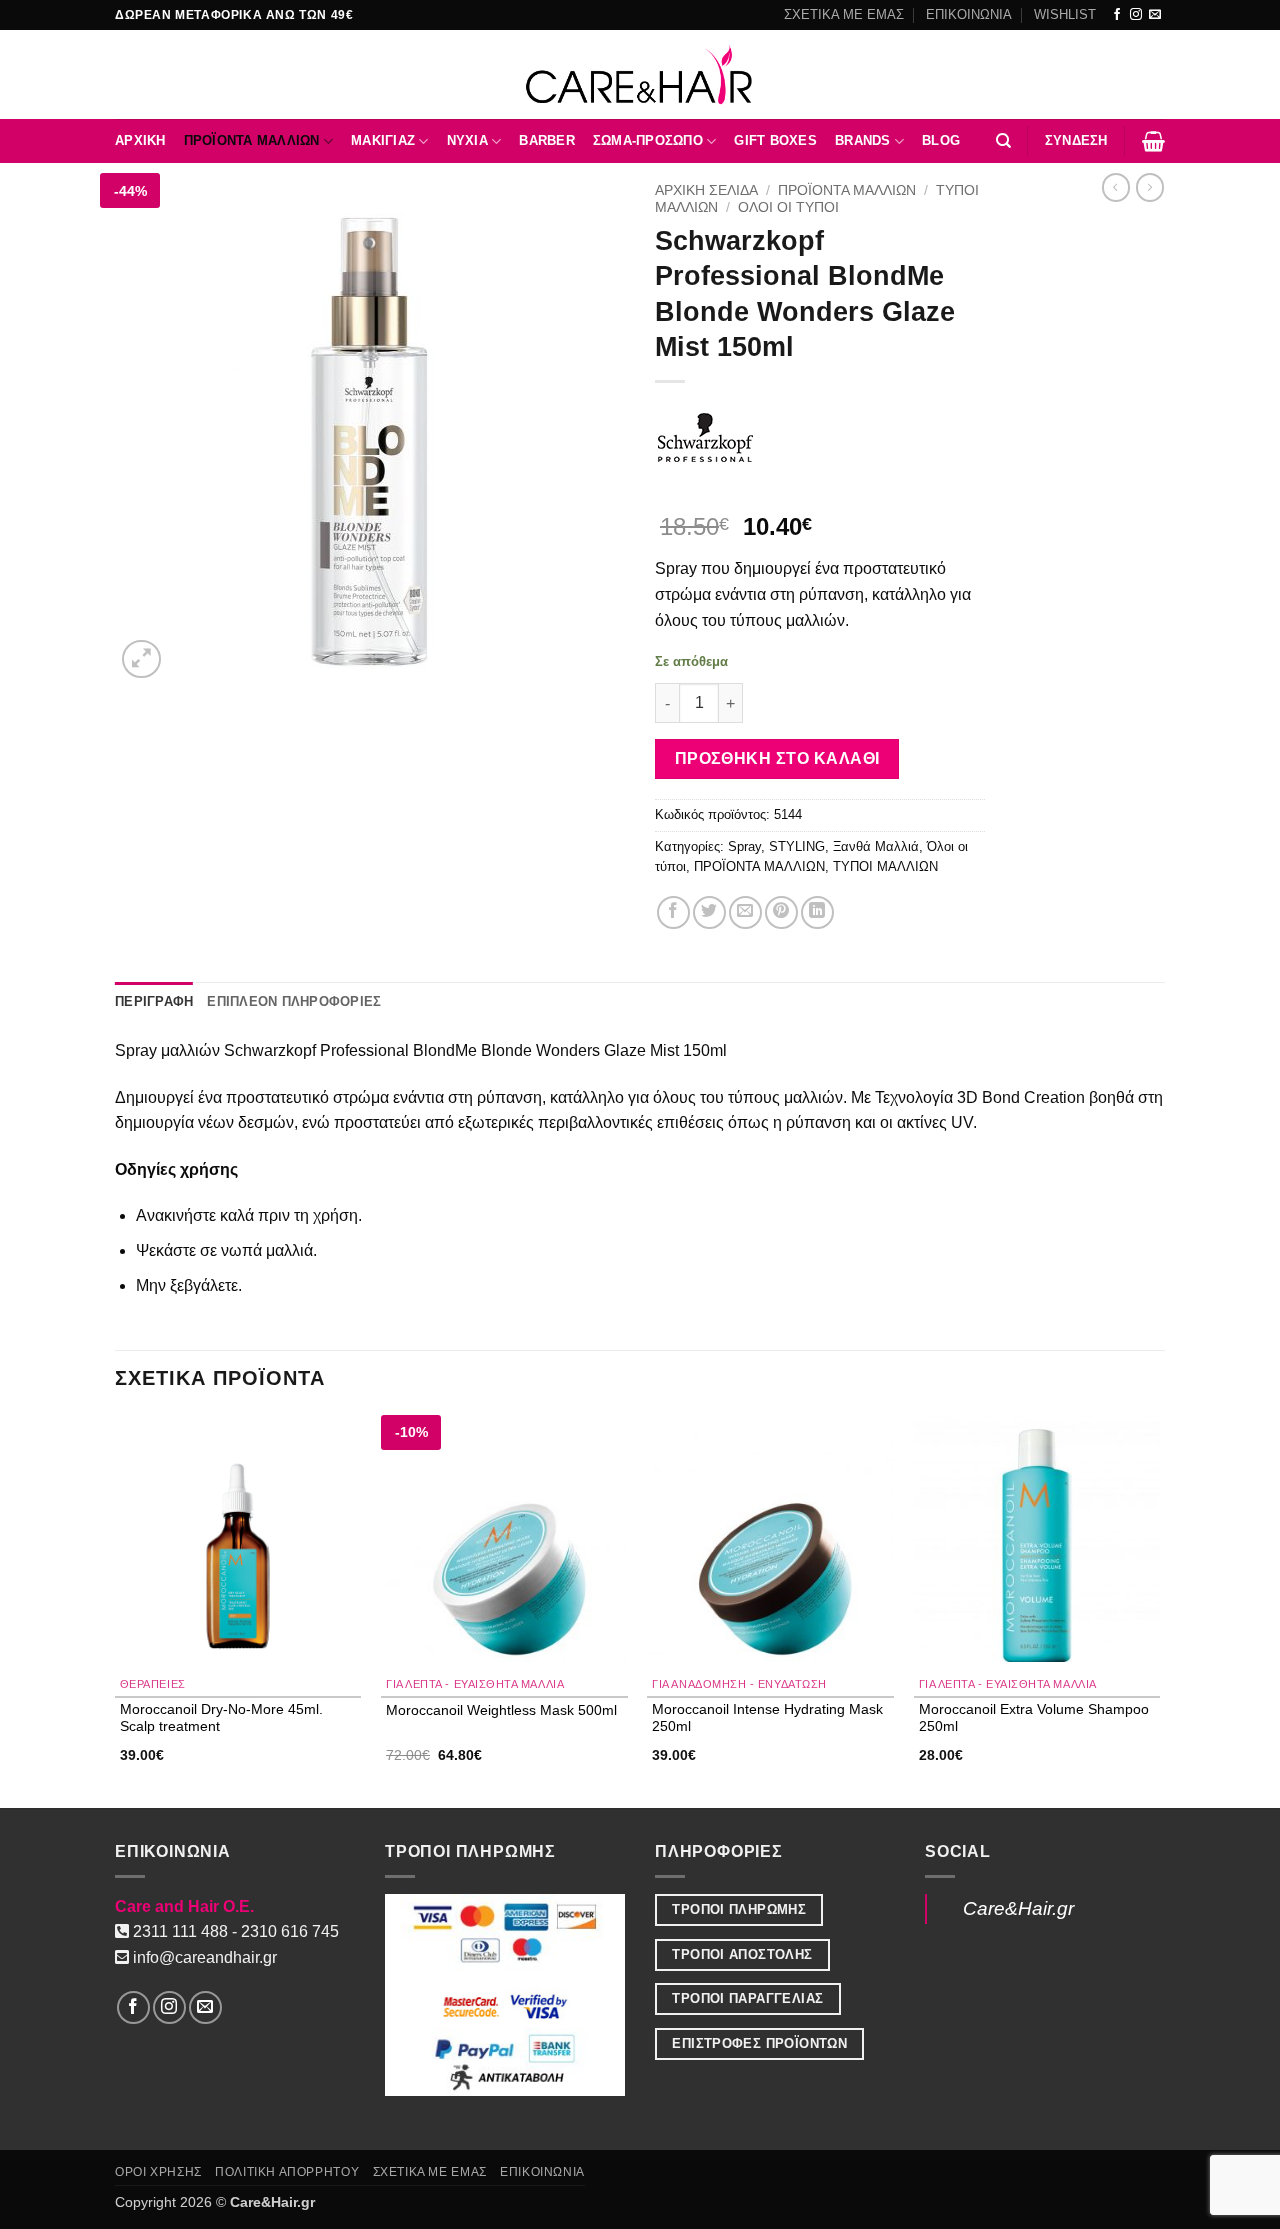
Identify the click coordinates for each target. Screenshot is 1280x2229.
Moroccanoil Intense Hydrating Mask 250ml (767, 1717)
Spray (744, 846)
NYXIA (467, 140)
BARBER (547, 140)
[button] (1076, 141)
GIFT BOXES (775, 140)
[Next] (1159, 1609)
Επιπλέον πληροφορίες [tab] (294, 1001)
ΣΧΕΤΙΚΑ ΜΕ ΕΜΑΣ (844, 14)
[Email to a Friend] (745, 912)
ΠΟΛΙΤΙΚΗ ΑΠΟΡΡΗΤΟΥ (287, 2172)
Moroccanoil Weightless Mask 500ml (501, 1710)
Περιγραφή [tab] (154, 1001)
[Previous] (116, 1609)
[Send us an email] (1155, 15)
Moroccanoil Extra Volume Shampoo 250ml (1034, 1717)
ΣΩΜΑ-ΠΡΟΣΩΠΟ (648, 140)
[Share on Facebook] (673, 912)
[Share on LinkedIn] (817, 912)
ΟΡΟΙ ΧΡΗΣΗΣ (158, 2172)
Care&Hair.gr (1018, 1908)
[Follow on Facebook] (1117, 15)
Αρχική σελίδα (706, 190)
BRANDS (863, 140)
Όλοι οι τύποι (788, 207)
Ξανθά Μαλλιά (876, 846)
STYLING (797, 846)
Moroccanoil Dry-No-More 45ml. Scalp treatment (221, 1717)
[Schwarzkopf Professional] (705, 438)
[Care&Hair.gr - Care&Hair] (640, 74)
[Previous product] (1150, 187)
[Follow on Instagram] (1136, 15)
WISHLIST (1065, 14)
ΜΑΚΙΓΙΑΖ (383, 140)
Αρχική (140, 140)
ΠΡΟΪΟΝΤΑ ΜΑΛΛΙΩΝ (252, 140)
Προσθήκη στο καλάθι (777, 758)
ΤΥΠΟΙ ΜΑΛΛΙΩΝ (885, 866)
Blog (941, 140)
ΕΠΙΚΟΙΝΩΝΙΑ (969, 14)
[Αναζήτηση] (1003, 141)
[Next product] (1116, 187)
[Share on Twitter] (709, 912)
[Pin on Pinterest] (781, 912)
